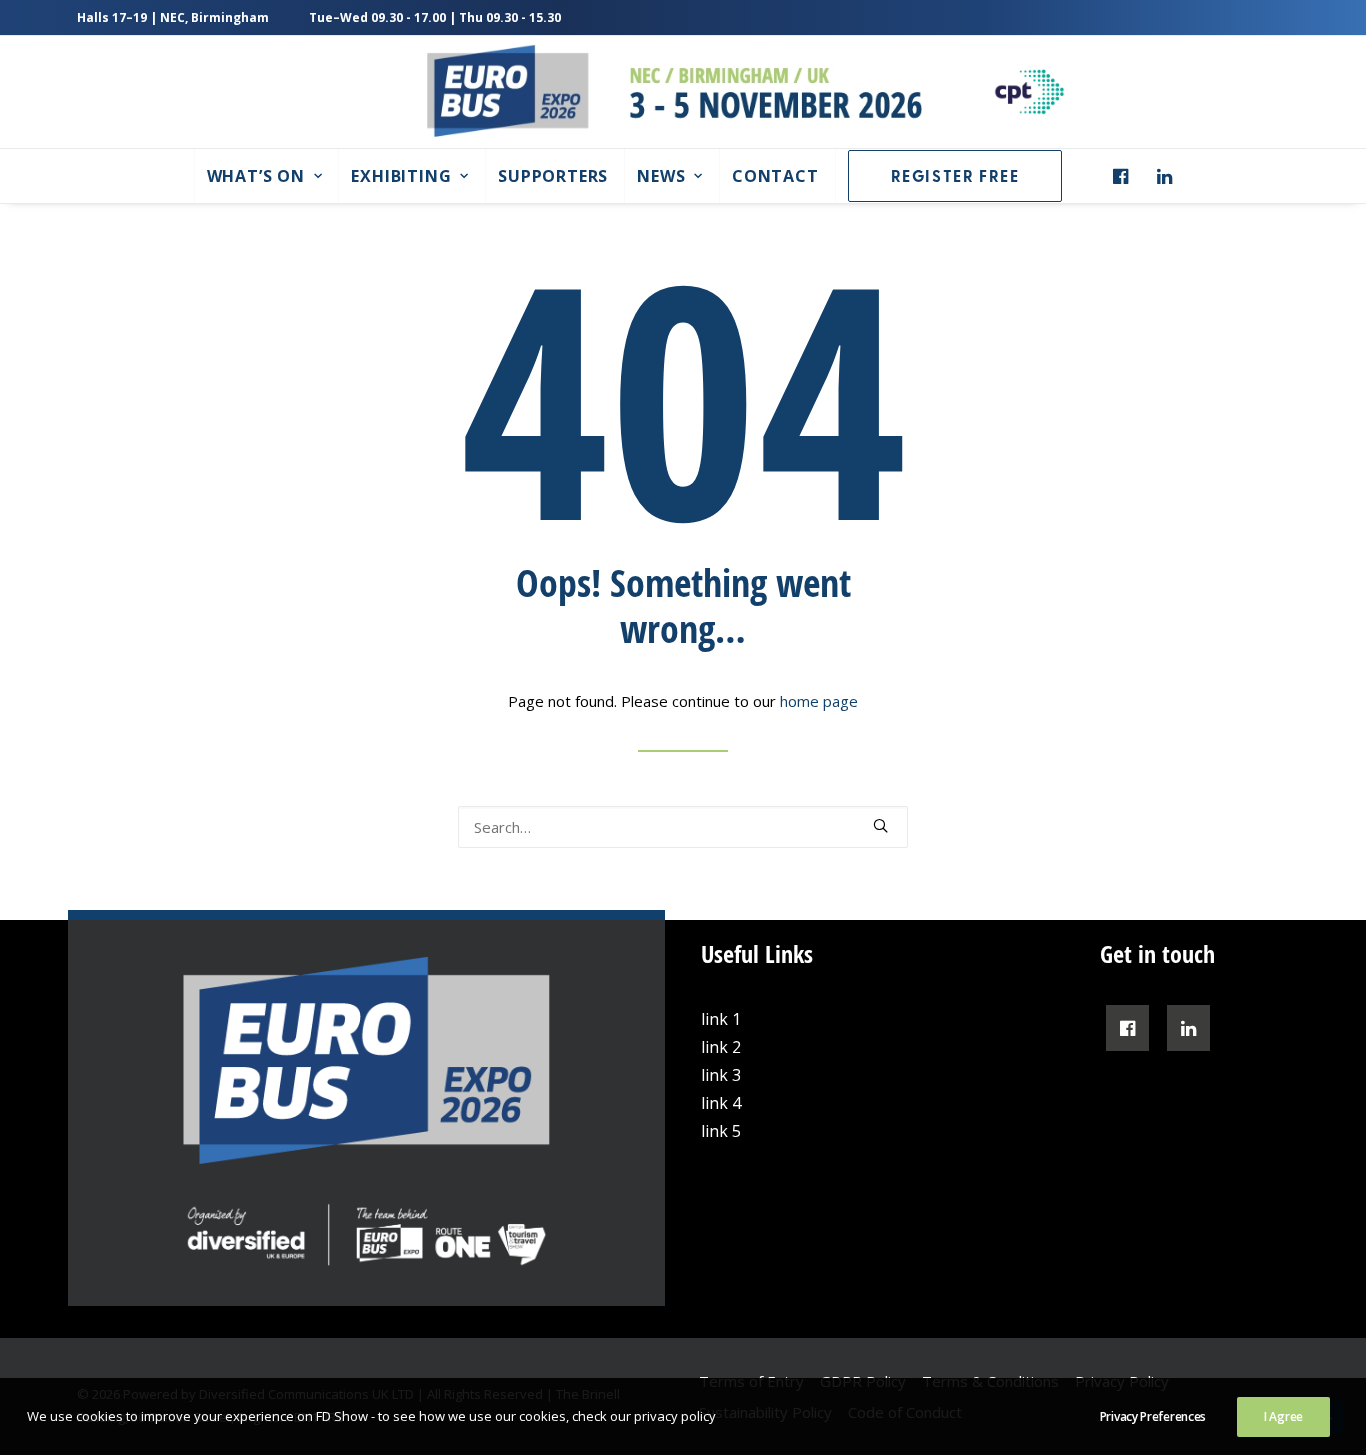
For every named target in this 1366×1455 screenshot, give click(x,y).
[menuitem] (264, 176)
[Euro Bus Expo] (675, 92)
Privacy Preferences (1153, 1416)
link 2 (721, 1047)
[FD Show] (1029, 92)
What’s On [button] (256, 176)
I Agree (1283, 1416)
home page (819, 701)
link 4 (721, 1103)
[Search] (683, 827)
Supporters (553, 176)
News (661, 176)
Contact (775, 176)
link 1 (721, 1019)
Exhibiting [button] (401, 176)
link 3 (721, 1075)
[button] (1125, 176)
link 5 (721, 1131)
